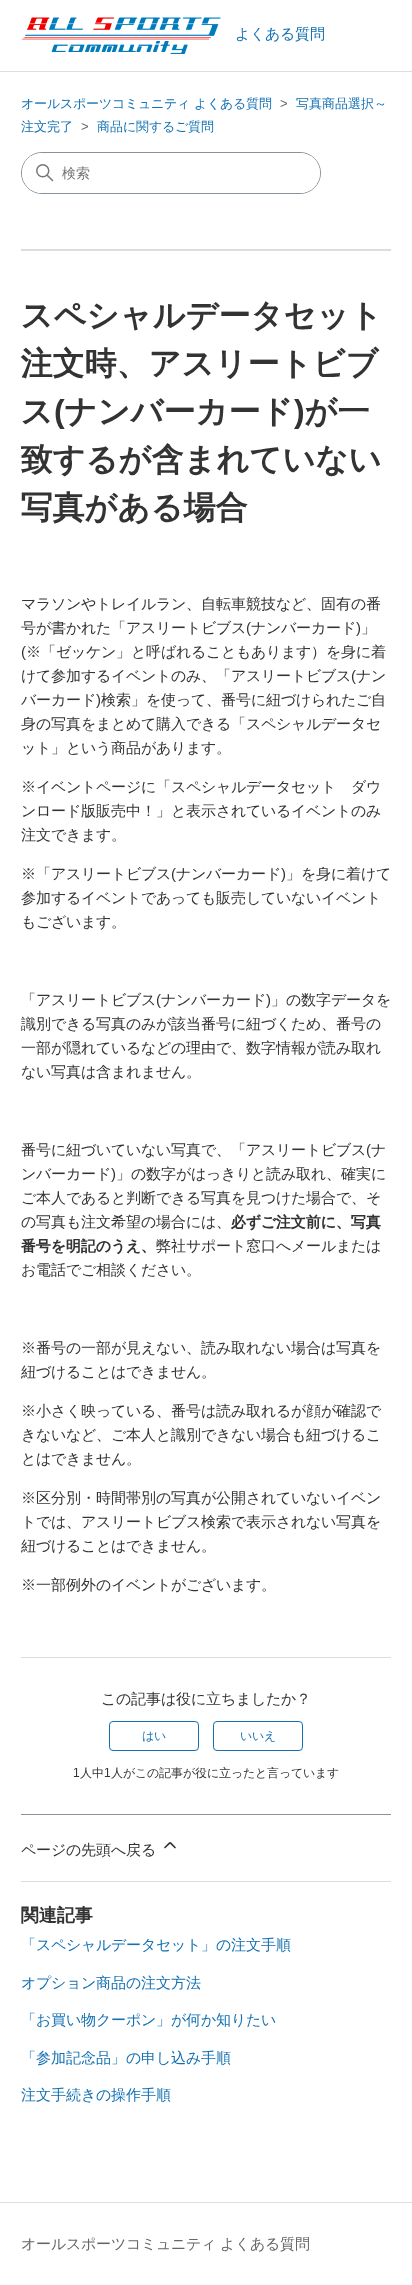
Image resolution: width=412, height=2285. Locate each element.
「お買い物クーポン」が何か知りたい (148, 2019)
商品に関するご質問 (155, 126)
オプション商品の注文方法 (111, 1982)
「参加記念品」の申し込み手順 (126, 2057)
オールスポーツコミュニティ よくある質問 (146, 103)
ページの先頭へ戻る (90, 1849)
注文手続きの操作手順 (96, 2094)
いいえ (258, 1736)
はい (154, 1736)
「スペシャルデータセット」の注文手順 (156, 1944)
